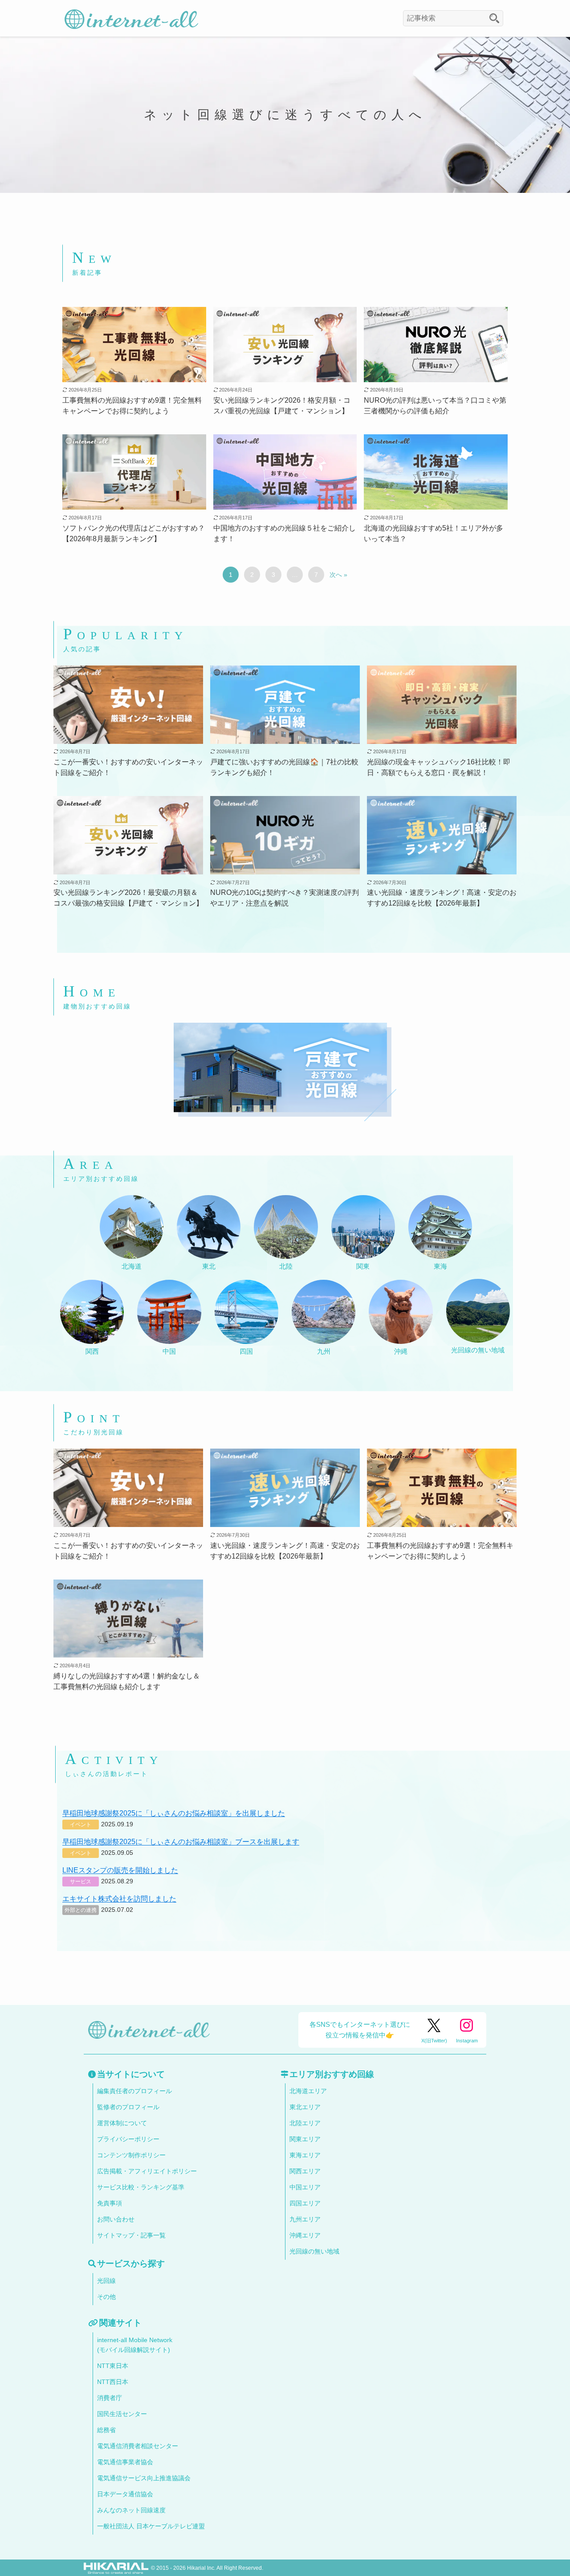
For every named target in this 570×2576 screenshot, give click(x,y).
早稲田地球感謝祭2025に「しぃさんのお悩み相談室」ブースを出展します (181, 1842)
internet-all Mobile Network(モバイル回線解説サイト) (135, 2345)
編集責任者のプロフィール (134, 2091)
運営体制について (122, 2123)
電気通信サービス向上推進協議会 (144, 2478)
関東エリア (305, 2139)
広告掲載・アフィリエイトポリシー (147, 2171)
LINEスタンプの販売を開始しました (120, 1870)
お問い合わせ (116, 2219)
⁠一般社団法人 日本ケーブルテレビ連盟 (151, 2526)
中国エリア (305, 2187)
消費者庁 (110, 2398)
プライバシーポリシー (128, 2139)
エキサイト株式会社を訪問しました (119, 1899)
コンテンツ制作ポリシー (131, 2155)
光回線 (106, 2281)
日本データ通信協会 (125, 2494)
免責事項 (110, 2203)
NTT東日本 (113, 2366)
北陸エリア (305, 2123)
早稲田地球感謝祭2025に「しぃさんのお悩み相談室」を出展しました (174, 1813)
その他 (106, 2297)
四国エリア (305, 2203)
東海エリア (305, 2155)
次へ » (338, 575)
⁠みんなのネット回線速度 (131, 2510)
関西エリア (305, 2171)
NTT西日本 (113, 2382)
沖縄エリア (305, 2235)
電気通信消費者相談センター (138, 2446)
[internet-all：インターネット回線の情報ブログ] (131, 18)
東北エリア (305, 2107)
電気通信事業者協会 (125, 2462)
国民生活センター (122, 2414)
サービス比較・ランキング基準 (141, 2187)
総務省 (106, 2430)
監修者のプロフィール (128, 2107)
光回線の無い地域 (314, 2251)
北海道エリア (308, 2091)
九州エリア (305, 2219)
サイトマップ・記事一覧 (131, 2235)
